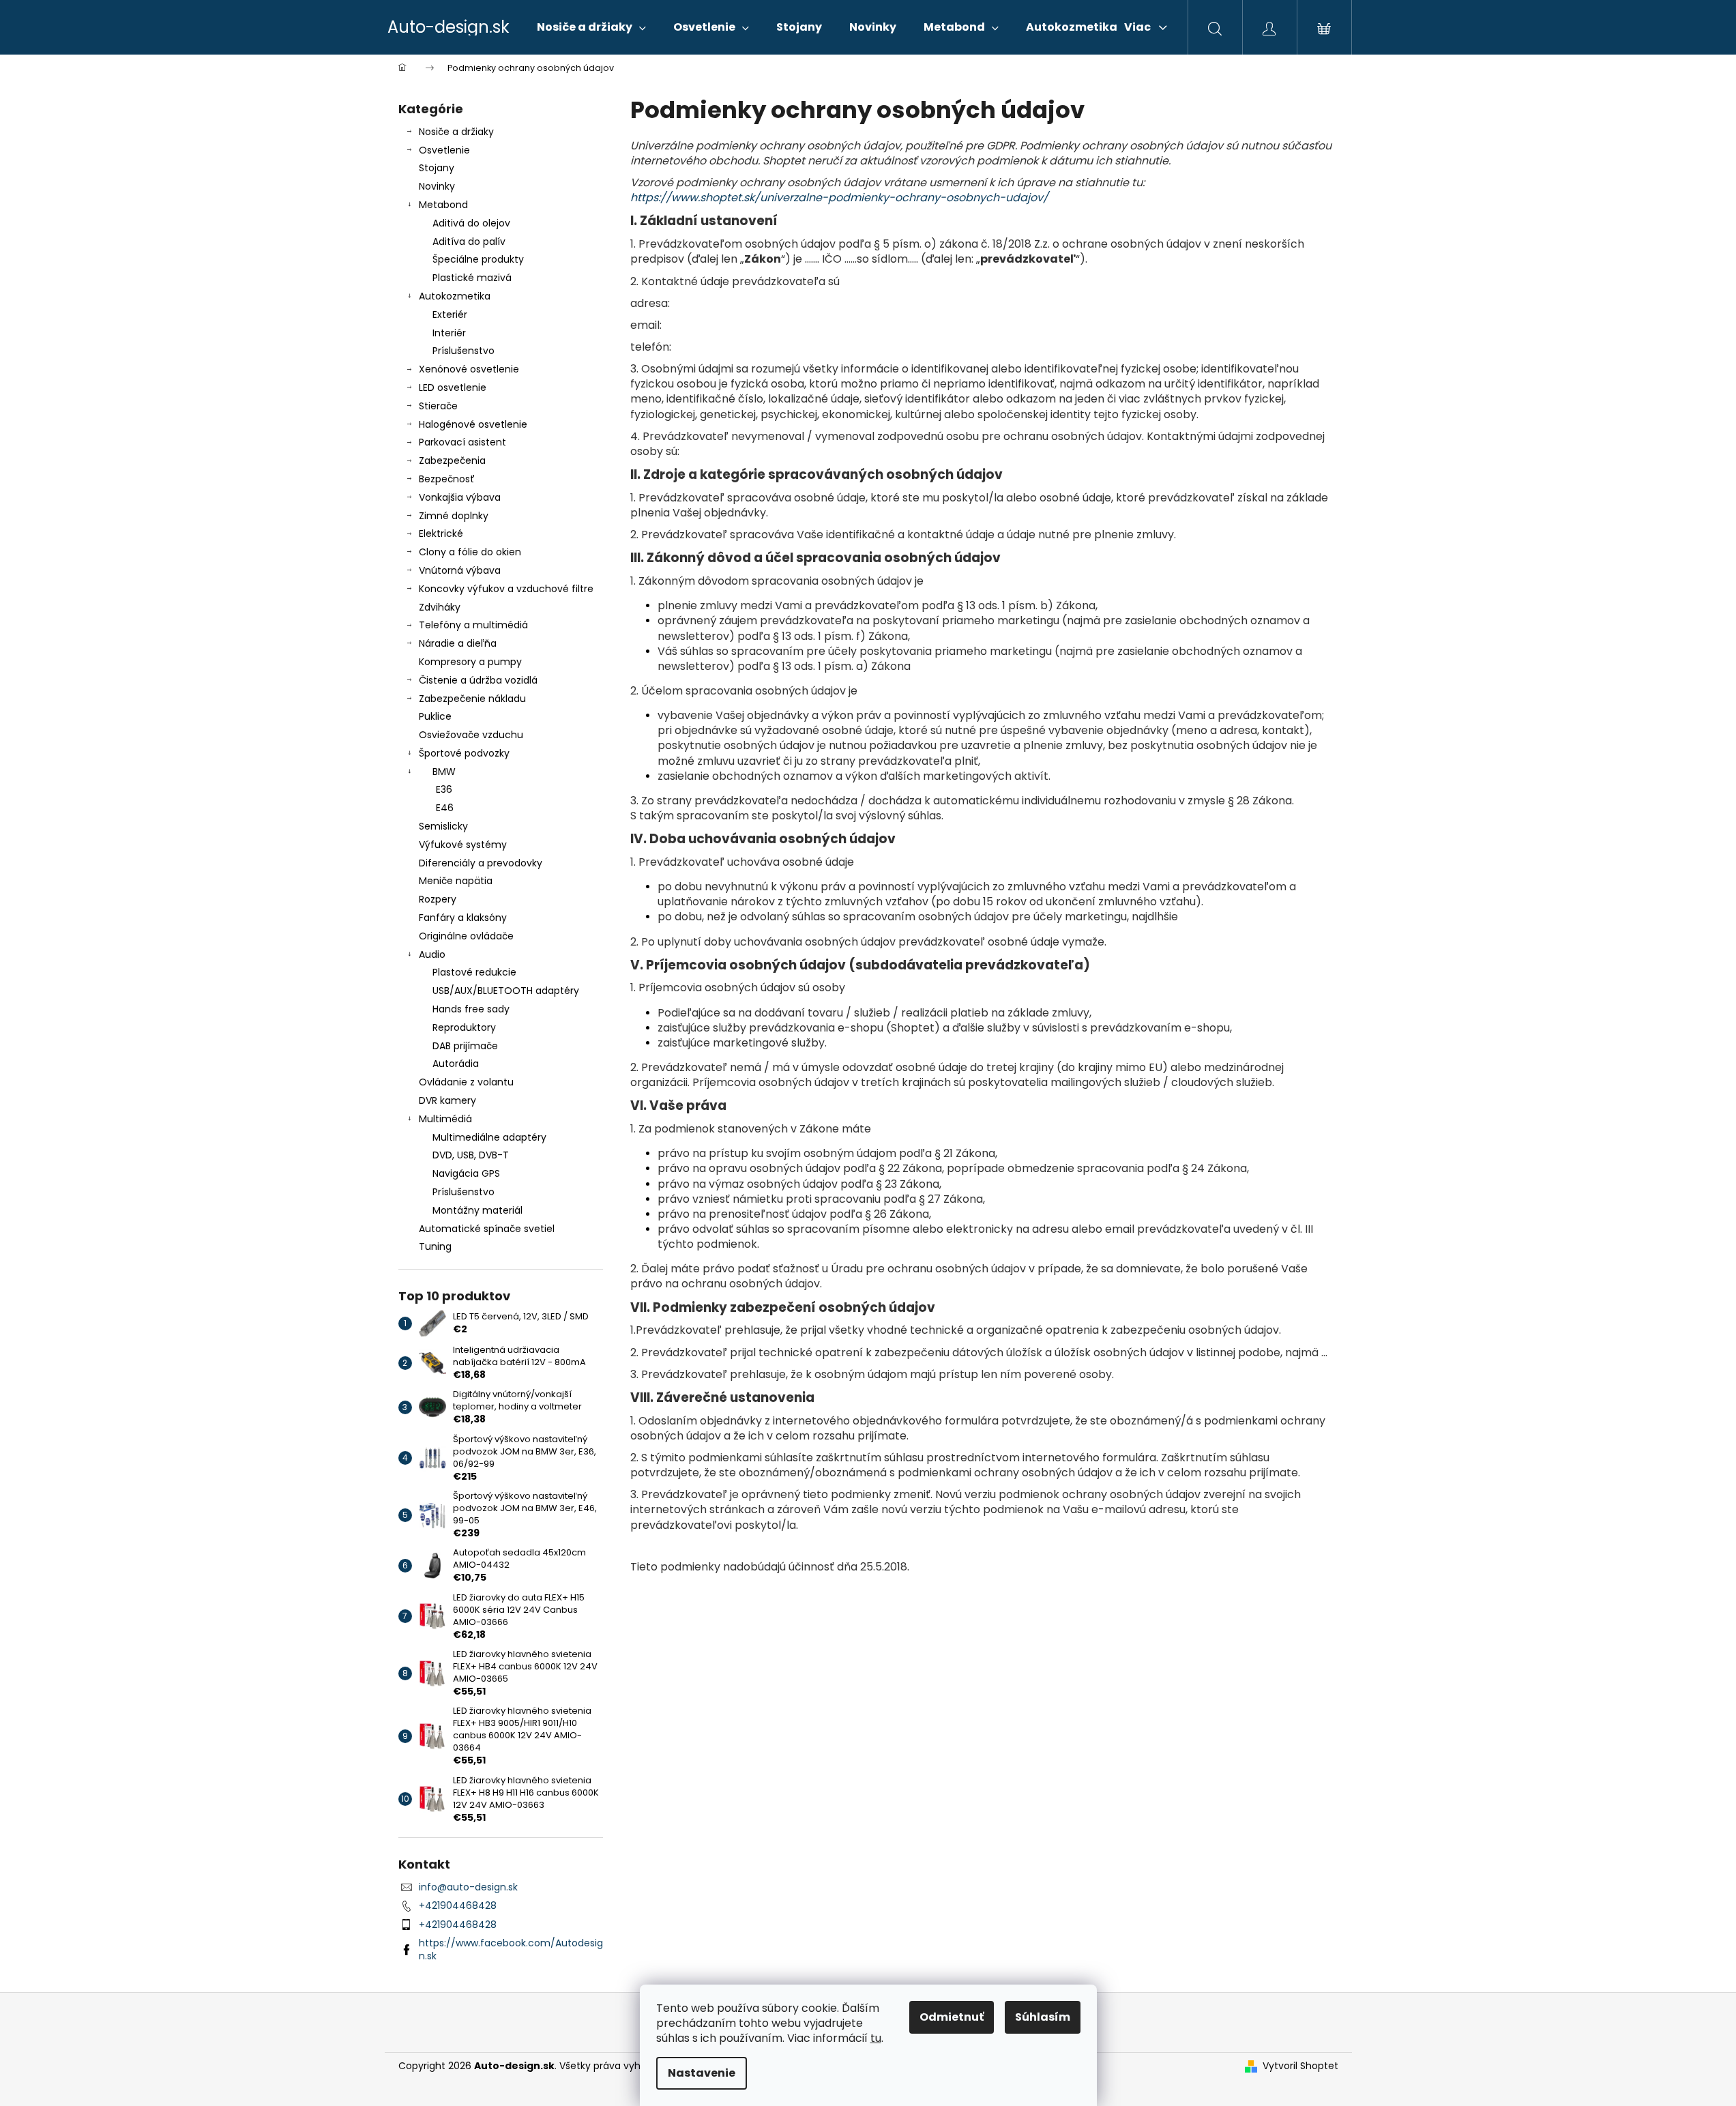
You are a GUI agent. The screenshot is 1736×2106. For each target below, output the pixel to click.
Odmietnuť (952, 2017)
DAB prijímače (465, 1046)
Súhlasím (1043, 2017)
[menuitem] (591, 27)
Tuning (435, 1246)
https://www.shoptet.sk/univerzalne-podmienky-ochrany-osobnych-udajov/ (839, 198)
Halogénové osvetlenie (473, 424)
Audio (432, 954)
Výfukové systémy (463, 845)
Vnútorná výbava (460, 570)
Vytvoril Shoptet (1300, 2066)
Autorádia (456, 1064)
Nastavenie (702, 2073)
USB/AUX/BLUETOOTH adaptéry (506, 991)
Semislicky (443, 826)
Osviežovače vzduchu (471, 735)
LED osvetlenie (453, 387)
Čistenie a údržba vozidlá (478, 680)
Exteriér (450, 315)
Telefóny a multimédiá (473, 625)
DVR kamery (447, 1100)
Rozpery (438, 899)
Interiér (449, 333)
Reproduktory (464, 1027)
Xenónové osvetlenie (469, 369)
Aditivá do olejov (471, 223)
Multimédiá (445, 1119)
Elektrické (441, 533)
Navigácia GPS (466, 1173)
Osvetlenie (444, 150)
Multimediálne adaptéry (489, 1137)
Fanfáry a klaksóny (463, 918)
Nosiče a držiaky (456, 132)
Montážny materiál (477, 1210)
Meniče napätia (456, 881)
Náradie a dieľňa (458, 643)
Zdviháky (440, 607)
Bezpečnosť (447, 479)
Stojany (437, 168)
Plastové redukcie (474, 972)
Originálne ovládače (466, 936)
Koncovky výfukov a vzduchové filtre (506, 589)
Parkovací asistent (462, 442)
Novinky (437, 186)
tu (876, 2038)
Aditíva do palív (469, 242)
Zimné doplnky (454, 516)
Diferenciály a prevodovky (481, 863)
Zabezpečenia (452, 460)
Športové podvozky (464, 753)
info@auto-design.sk (468, 1887)
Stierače (438, 406)
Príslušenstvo (464, 351)
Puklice (435, 716)
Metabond (443, 205)
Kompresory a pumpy (470, 662)
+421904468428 (458, 1905)
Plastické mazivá (472, 278)
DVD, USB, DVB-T (471, 1155)
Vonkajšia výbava (460, 497)
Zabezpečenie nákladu (472, 699)
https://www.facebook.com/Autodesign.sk (511, 1949)
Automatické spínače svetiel (487, 1229)
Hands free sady (471, 1009)
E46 (445, 808)
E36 (444, 789)
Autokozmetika (455, 296)
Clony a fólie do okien (470, 552)
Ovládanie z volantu (466, 1082)
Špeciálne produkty (478, 259)
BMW (444, 772)
